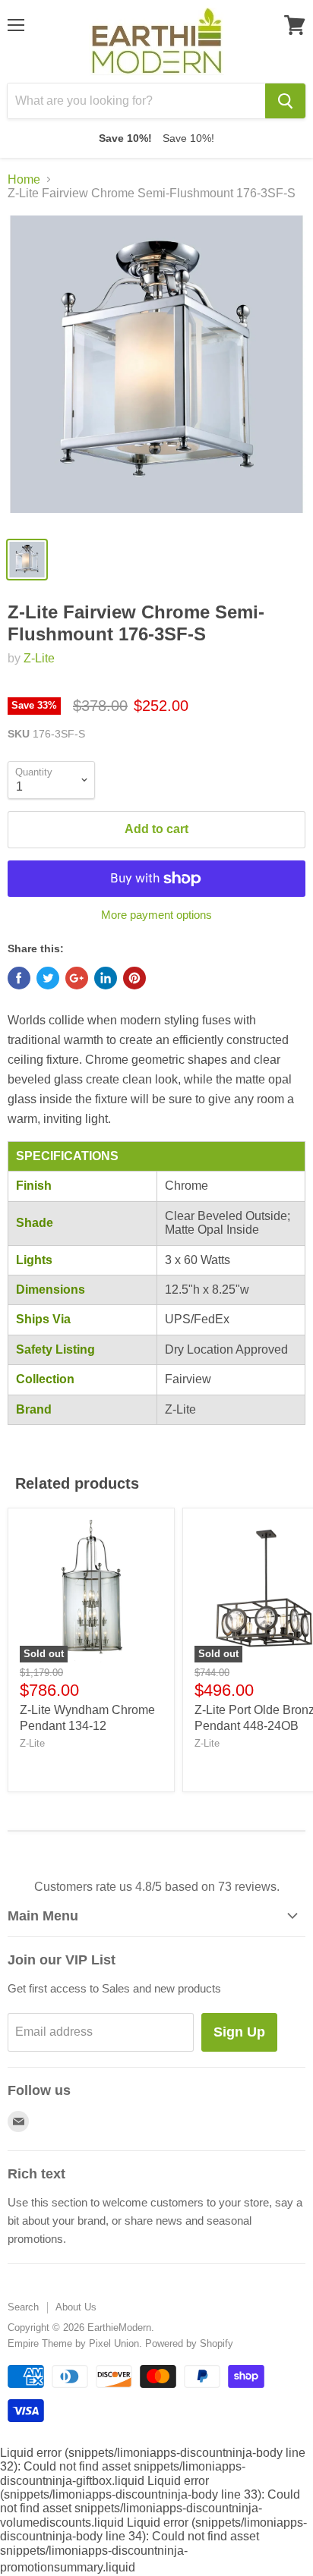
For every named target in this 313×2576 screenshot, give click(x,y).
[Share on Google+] (77, 978)
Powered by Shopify (189, 2343)
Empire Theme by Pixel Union (73, 2343)
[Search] (285, 101)
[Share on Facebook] (19, 978)
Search (23, 2307)
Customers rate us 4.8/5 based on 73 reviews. (157, 1887)
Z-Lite (39, 658)
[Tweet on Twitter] (48, 978)
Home (24, 179)
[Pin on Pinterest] (134, 978)
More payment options (156, 915)
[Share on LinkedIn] (106, 978)
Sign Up (239, 2032)
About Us (76, 2307)
